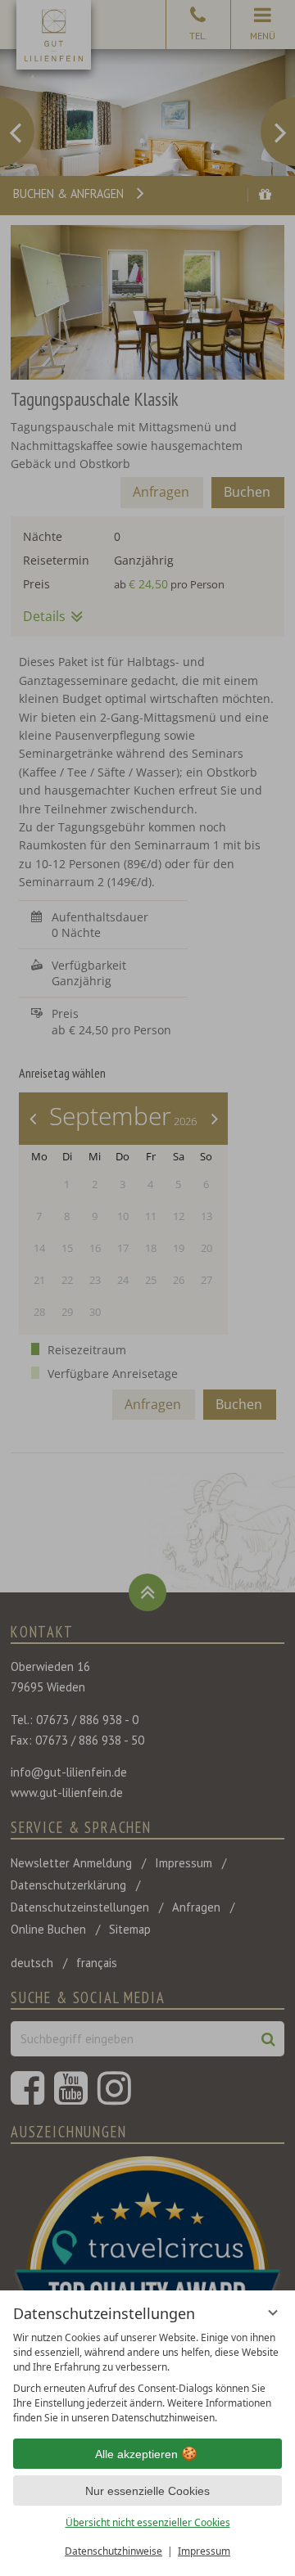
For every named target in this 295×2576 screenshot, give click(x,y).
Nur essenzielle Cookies (147, 2491)
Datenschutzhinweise (113, 2551)
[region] (147, 2378)
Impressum (204, 2551)
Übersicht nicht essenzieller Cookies (148, 2522)
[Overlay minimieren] (273, 2313)
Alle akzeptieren (136, 2454)
